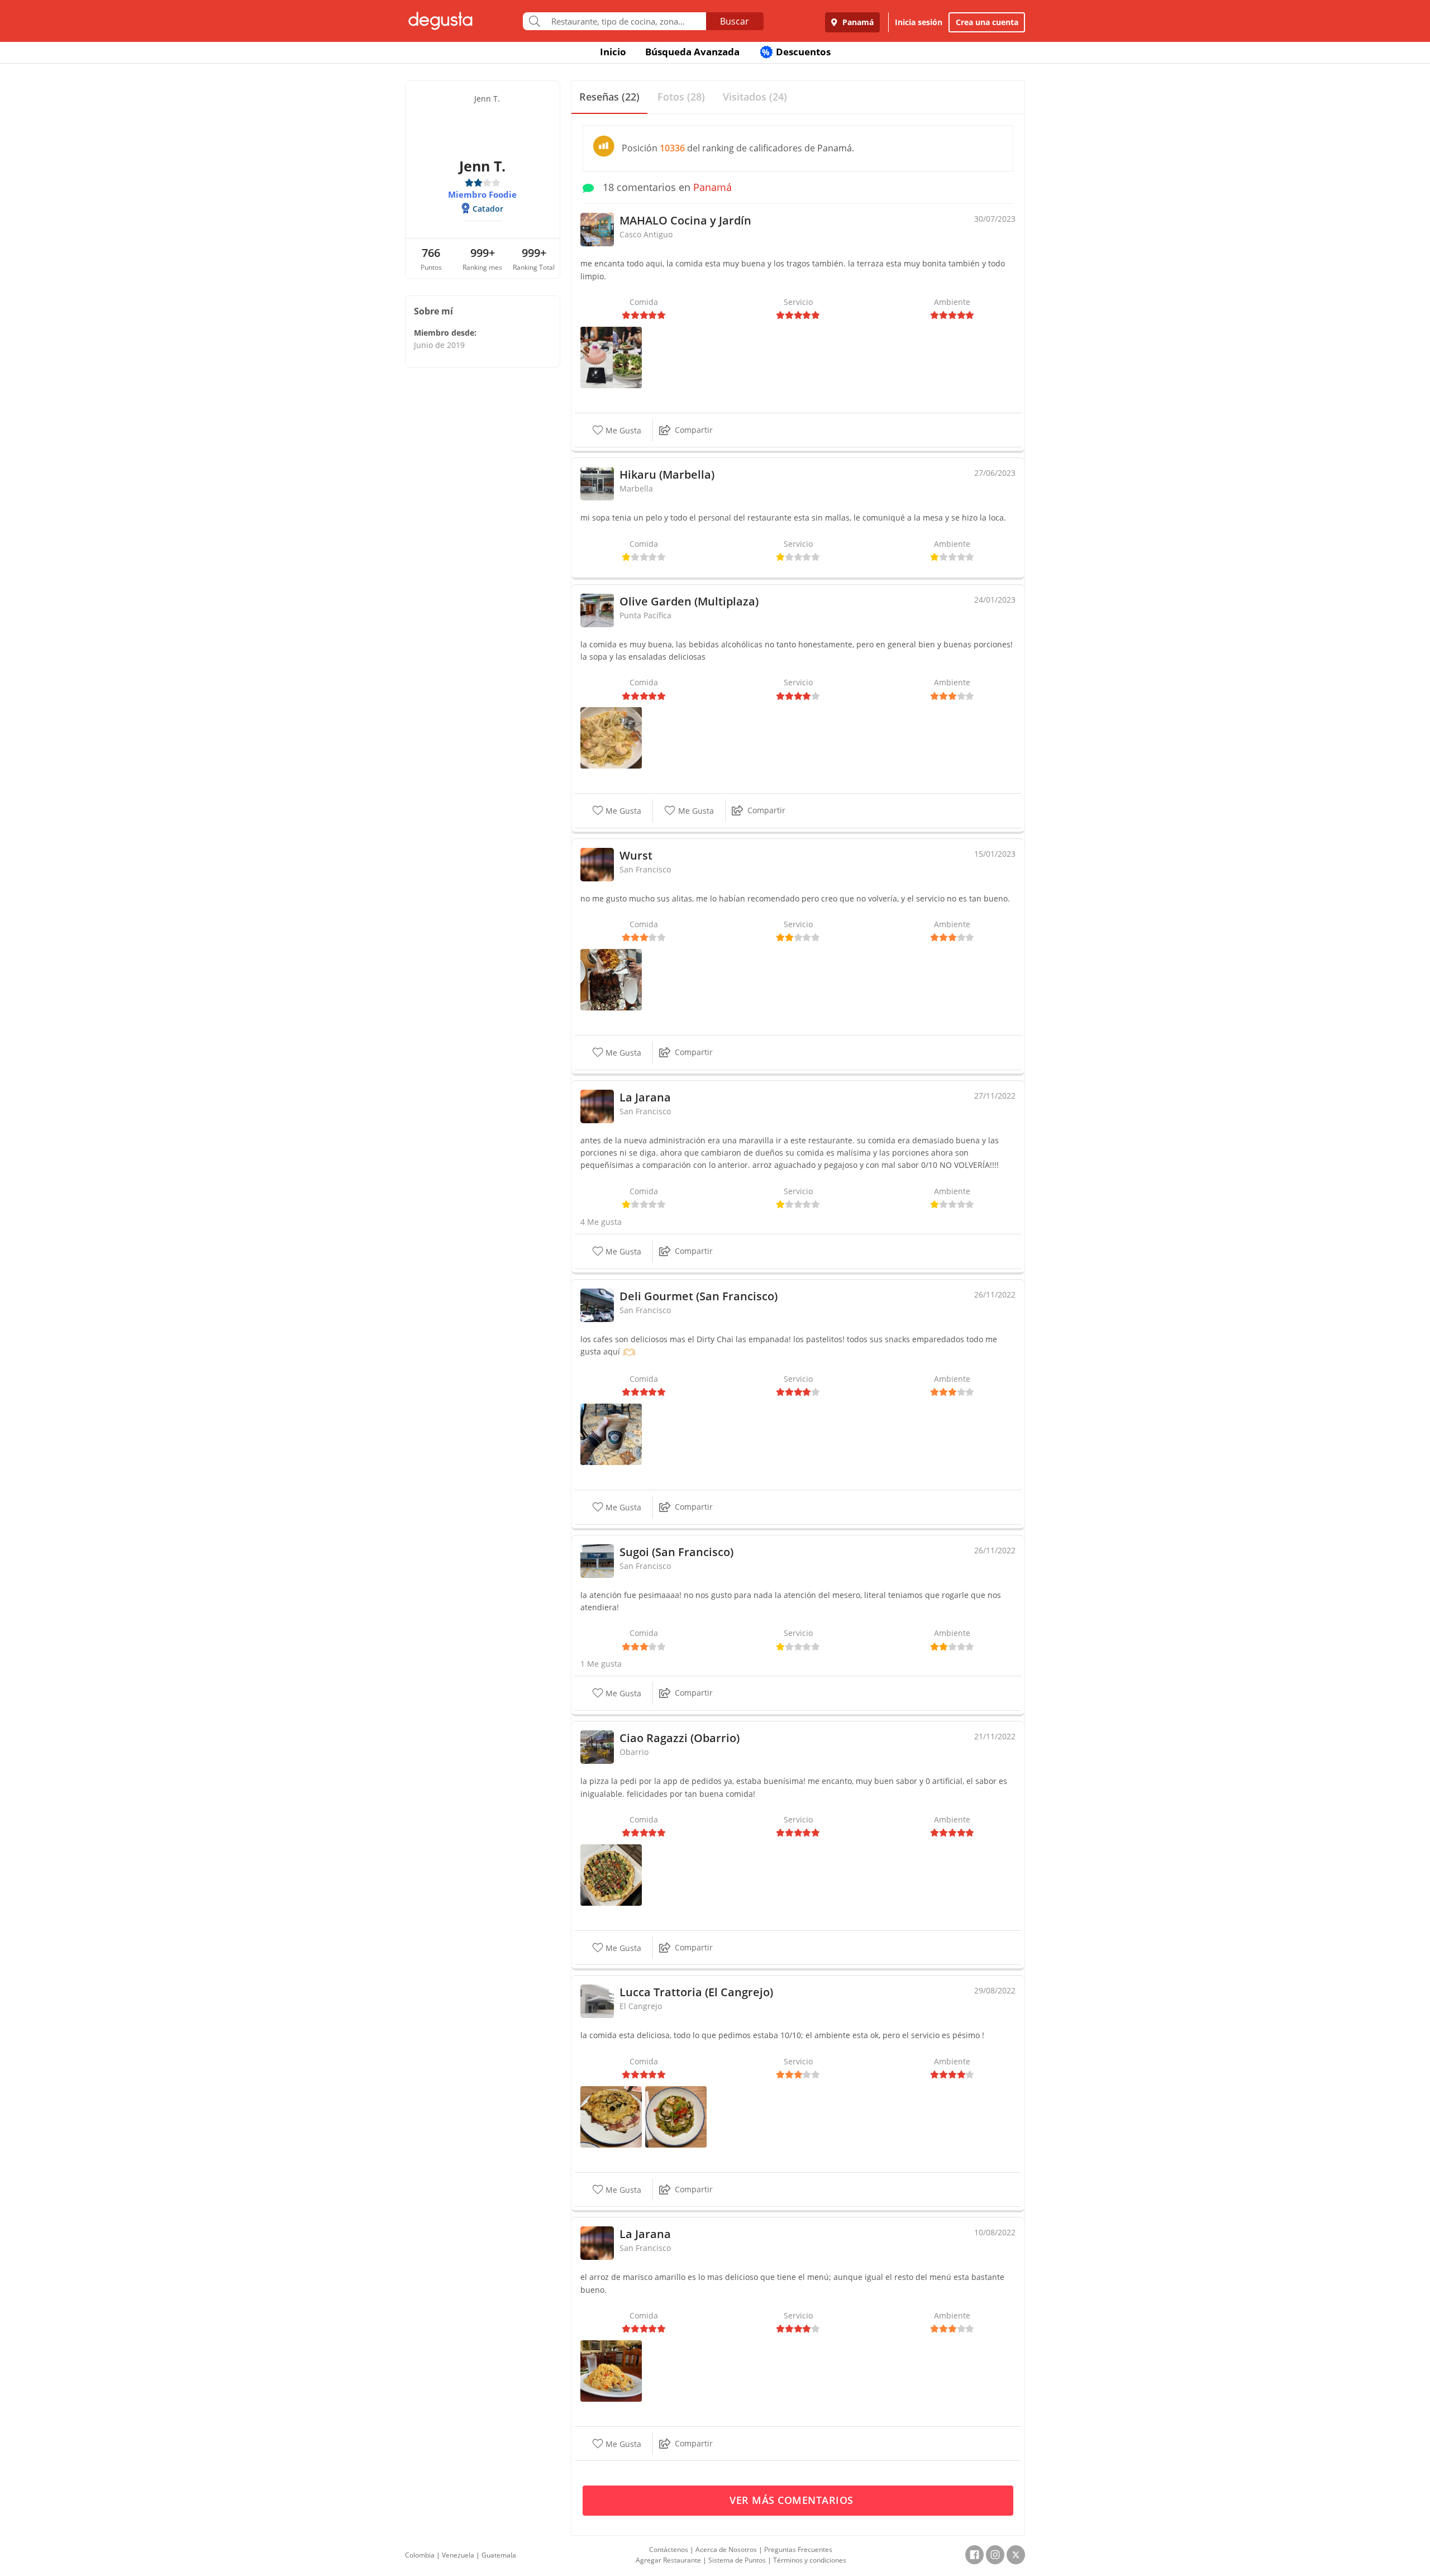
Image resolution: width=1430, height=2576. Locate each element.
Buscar (735, 21)
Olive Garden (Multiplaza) (689, 601)
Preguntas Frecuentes (798, 2549)
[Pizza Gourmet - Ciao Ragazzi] (611, 1874)
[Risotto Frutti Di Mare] (676, 2115)
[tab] (609, 97)
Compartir (694, 430)
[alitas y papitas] (611, 979)
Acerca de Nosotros (726, 2549)
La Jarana (645, 1097)
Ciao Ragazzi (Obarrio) (680, 1738)
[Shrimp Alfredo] (611, 737)
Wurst (636, 855)
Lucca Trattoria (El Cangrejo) (696, 1992)
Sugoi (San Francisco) (676, 1552)
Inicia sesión (919, 22)
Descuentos (796, 52)
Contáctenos (669, 2549)
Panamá (857, 22)
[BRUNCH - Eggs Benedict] (611, 357)
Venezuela (458, 2555)
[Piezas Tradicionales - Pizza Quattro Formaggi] (611, 2115)
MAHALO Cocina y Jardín (685, 220)
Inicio (613, 52)
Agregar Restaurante (668, 2560)
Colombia (420, 2555)
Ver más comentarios (793, 2500)
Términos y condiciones (810, 2560)
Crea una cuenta (987, 22)
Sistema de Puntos (737, 2560)
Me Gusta (622, 430)
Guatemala (499, 2555)
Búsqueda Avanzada (692, 52)
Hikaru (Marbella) (667, 474)
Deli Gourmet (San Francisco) (699, 1296)
